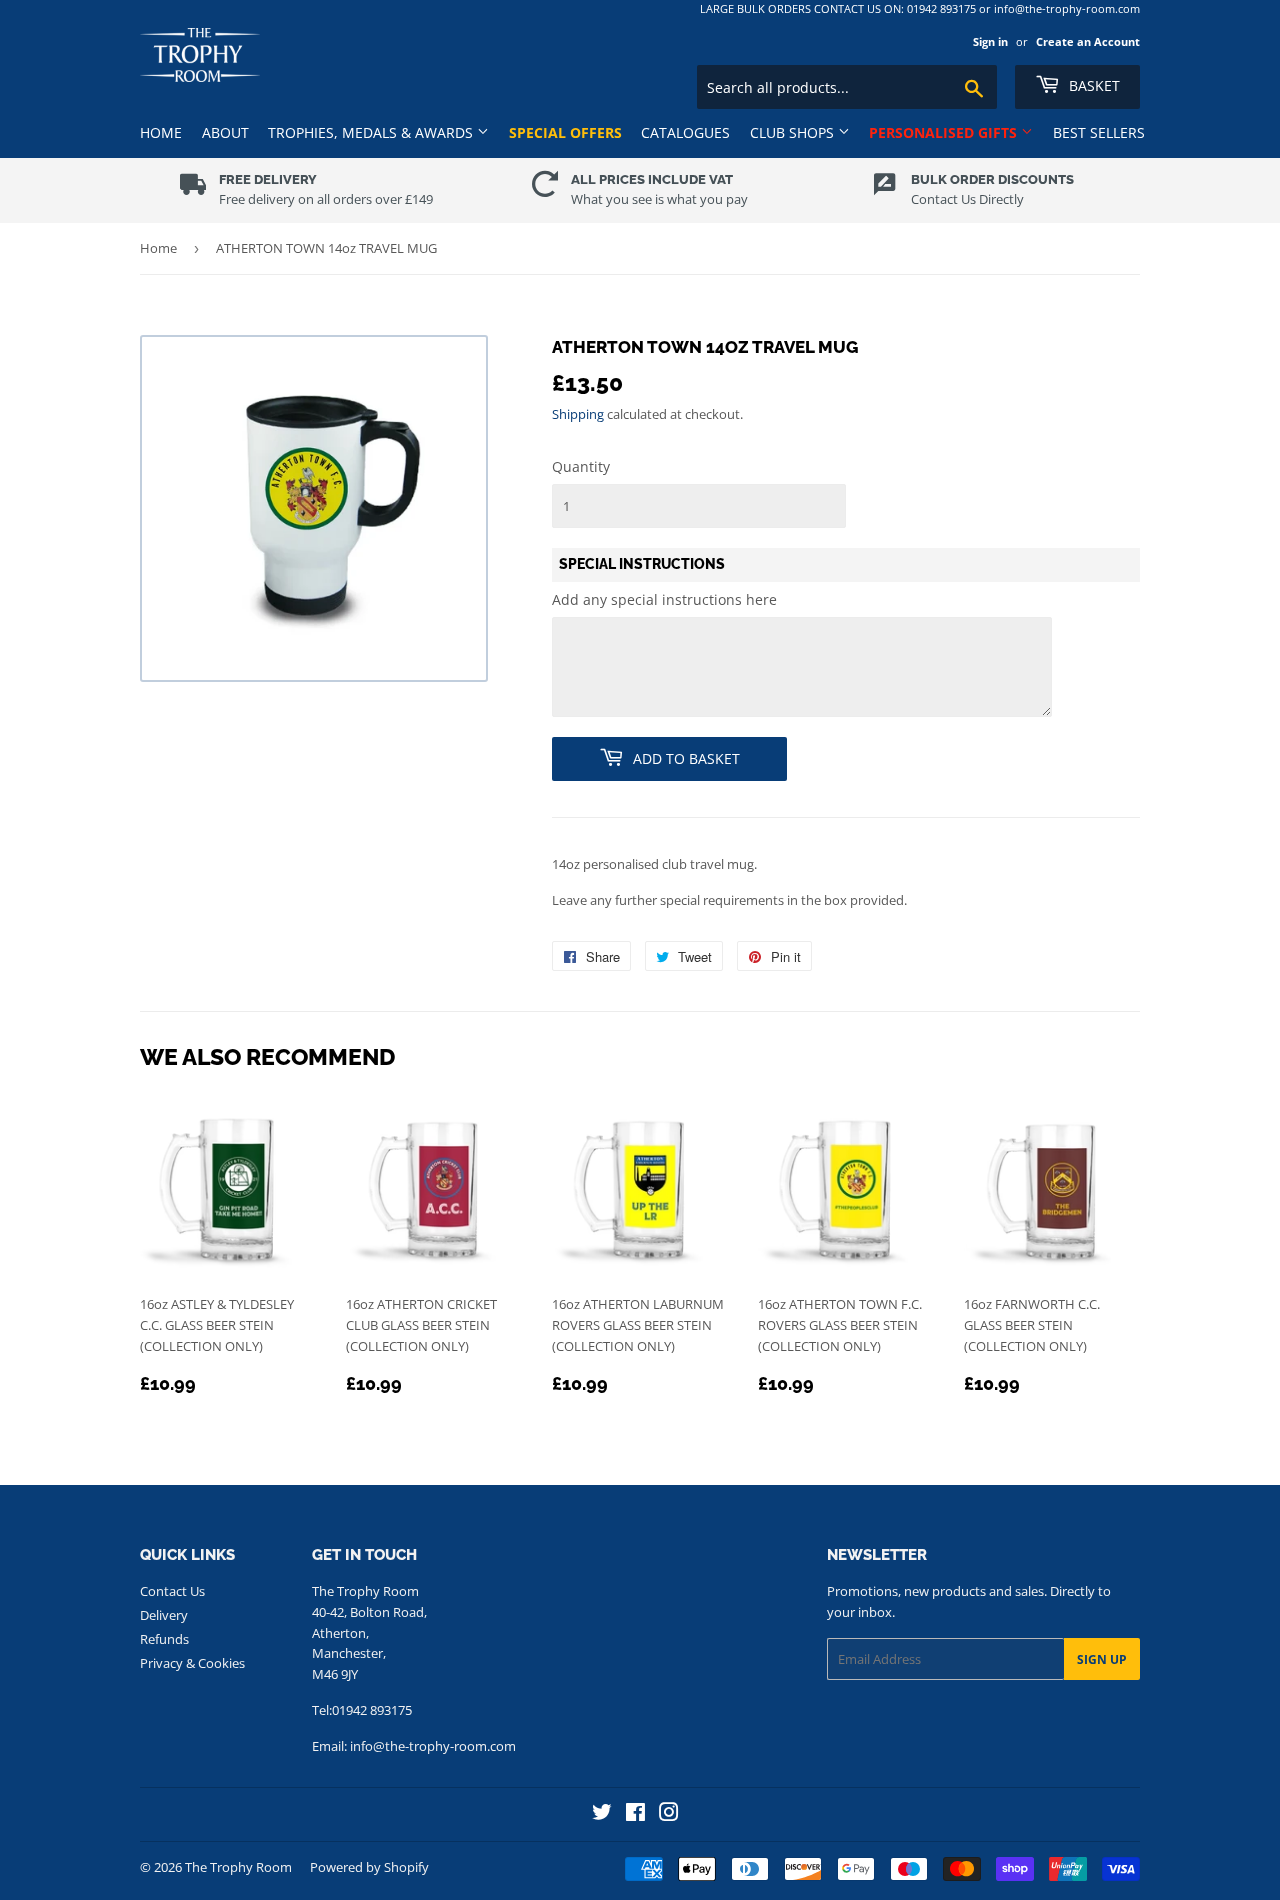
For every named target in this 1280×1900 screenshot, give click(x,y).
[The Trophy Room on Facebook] (635, 1814)
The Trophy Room (238, 1867)
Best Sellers (1099, 132)
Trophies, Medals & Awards (372, 132)
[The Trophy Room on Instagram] (669, 1814)
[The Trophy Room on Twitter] (602, 1814)
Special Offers (565, 132)
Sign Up (1102, 1659)
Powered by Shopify (369, 1867)
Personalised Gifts (945, 132)
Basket (1092, 85)
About (225, 132)
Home (161, 132)
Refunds (164, 1639)
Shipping (578, 414)
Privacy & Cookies (192, 1663)
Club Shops (794, 132)
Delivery (164, 1615)
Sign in (990, 41)
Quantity (581, 466)
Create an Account (1088, 41)
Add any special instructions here (664, 599)
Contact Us (172, 1591)
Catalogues (685, 132)
